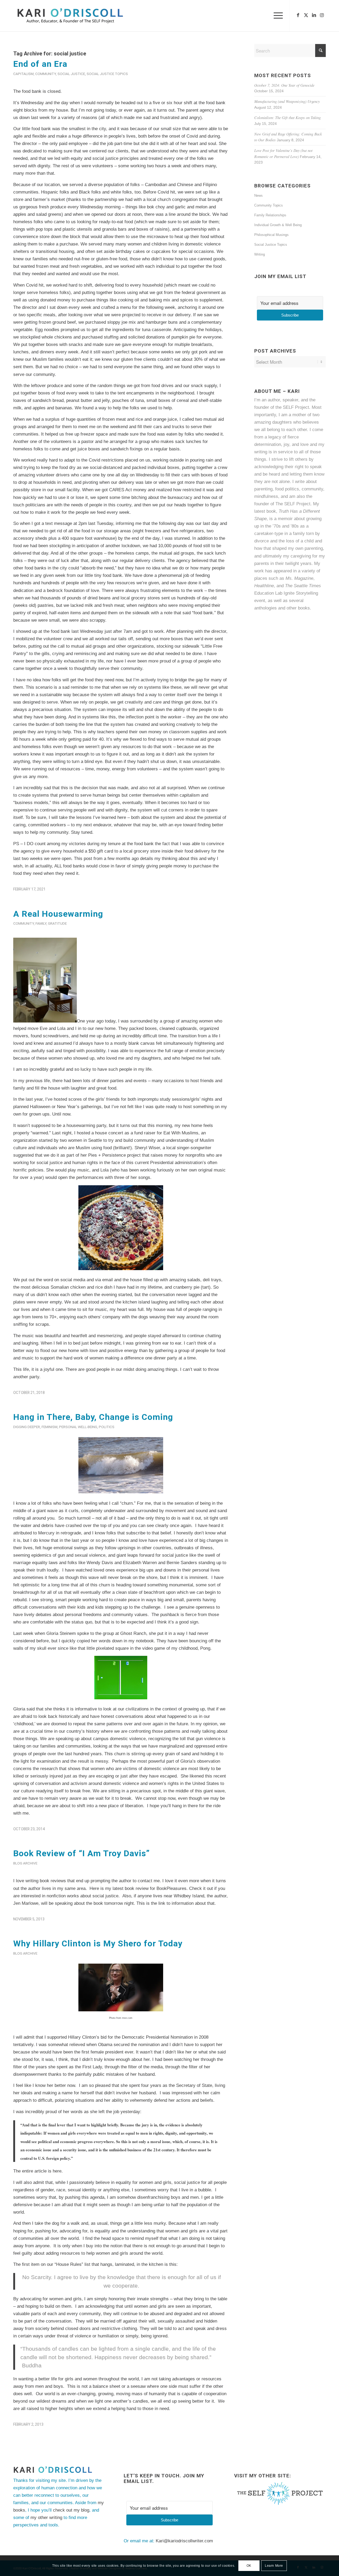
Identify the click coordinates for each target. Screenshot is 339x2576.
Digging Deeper (27, 1427)
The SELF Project (293, 504)
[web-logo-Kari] (80, 16)
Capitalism (23, 74)
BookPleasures (171, 1888)
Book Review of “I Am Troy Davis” (82, 1853)
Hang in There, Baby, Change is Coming (93, 1417)
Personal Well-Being (78, 1427)
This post (83, 859)
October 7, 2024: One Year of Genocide (284, 85)
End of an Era (40, 64)
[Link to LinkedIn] (314, 15)
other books (298, 608)
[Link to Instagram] (322, 15)
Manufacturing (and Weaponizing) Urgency (287, 101)
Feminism (50, 1427)
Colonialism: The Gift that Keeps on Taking (287, 118)
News (258, 196)
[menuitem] (276, 16)
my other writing (46, 2518)
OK (249, 2566)
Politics (107, 1427)
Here (94, 1888)
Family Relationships (270, 215)
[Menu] (276, 16)
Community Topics (269, 205)
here (57, 2171)
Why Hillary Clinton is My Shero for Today (98, 1943)
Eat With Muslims (181, 1133)
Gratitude (57, 923)
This (141, 1903)
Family (41, 923)
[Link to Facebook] (298, 15)
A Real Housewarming (58, 914)
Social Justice (71, 74)
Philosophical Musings (271, 235)
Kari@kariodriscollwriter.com (184, 2541)
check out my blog (71, 2510)
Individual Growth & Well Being (278, 225)
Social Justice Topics (107, 74)
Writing (260, 254)
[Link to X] (306, 15)
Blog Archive (25, 1863)
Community (46, 74)
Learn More (274, 2566)
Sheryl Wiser (147, 1148)
